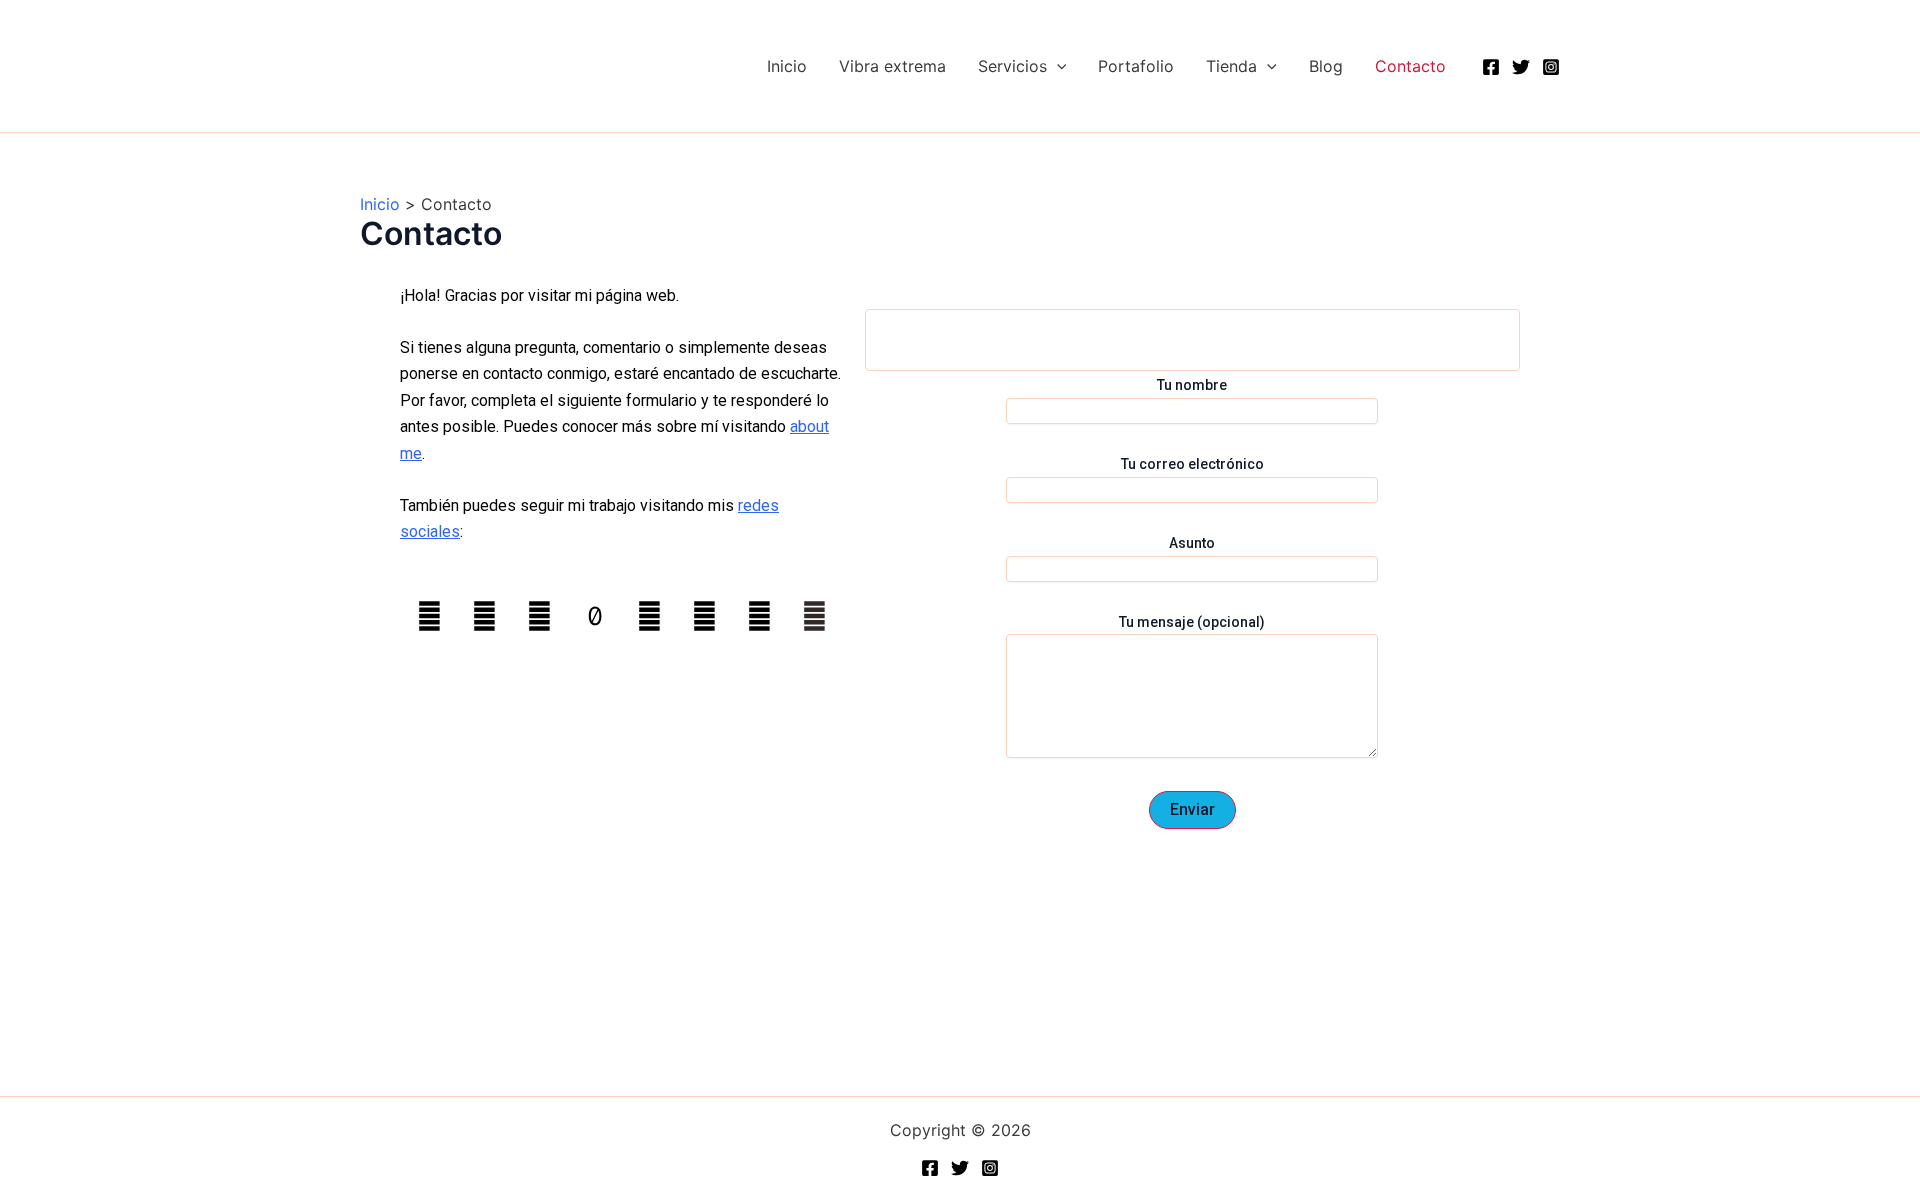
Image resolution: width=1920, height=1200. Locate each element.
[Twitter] (1521, 67)
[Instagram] (1551, 67)
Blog (1326, 66)
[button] (1057, 66)
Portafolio (1136, 66)
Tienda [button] (1231, 66)
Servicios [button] (1012, 66)
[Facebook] (1491, 67)
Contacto (1410, 66)
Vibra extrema (892, 66)
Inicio (787, 66)
